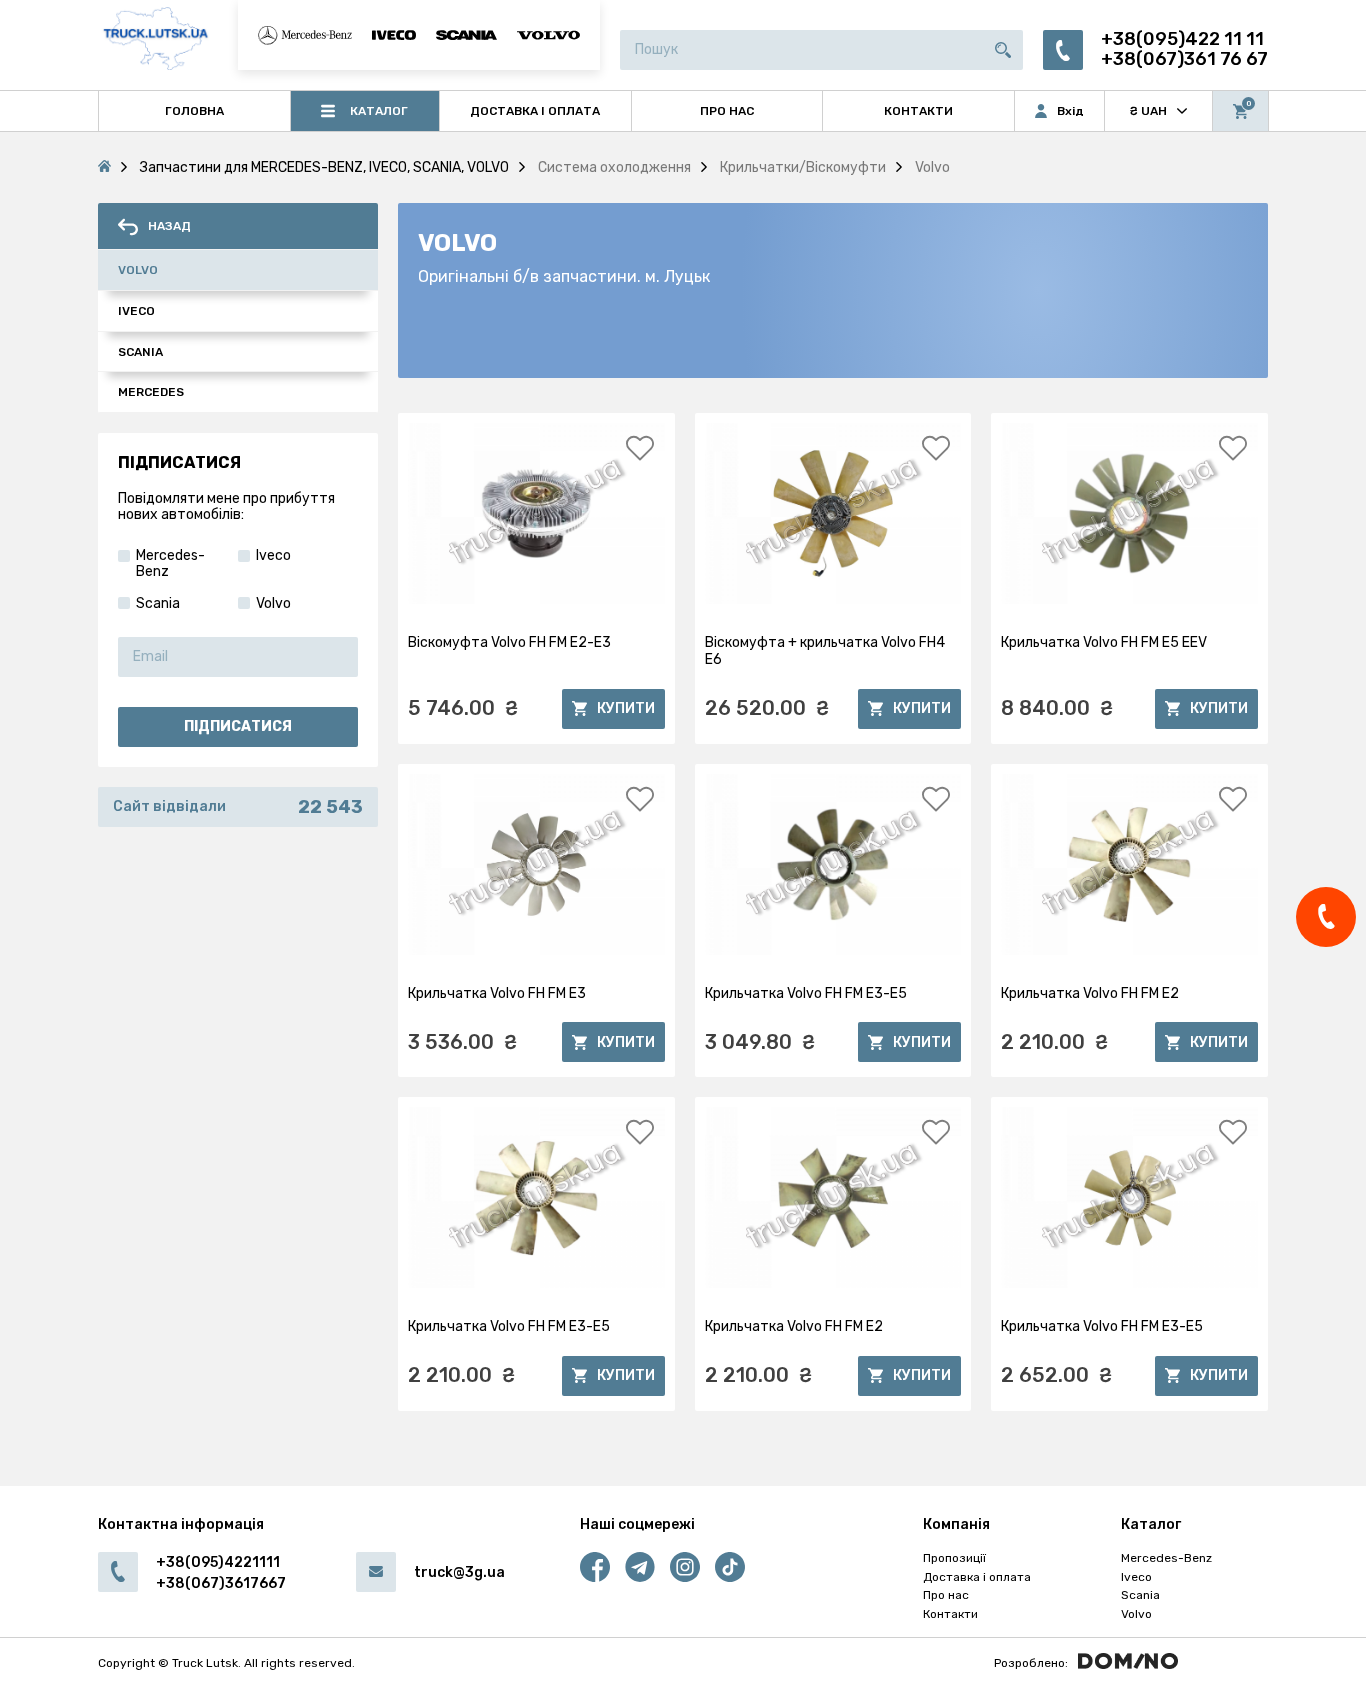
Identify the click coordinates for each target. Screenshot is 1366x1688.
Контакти (950, 1614)
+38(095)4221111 (218, 1562)
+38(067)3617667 (221, 1583)
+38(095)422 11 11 (1182, 39)
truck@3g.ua (459, 1572)
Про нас (946, 1595)
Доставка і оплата (977, 1577)
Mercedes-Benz (1166, 1558)
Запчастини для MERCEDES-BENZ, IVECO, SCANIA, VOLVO (324, 167)
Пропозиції (954, 1558)
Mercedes (151, 392)
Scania (140, 352)
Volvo (138, 270)
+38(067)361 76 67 (1184, 59)
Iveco (136, 311)
